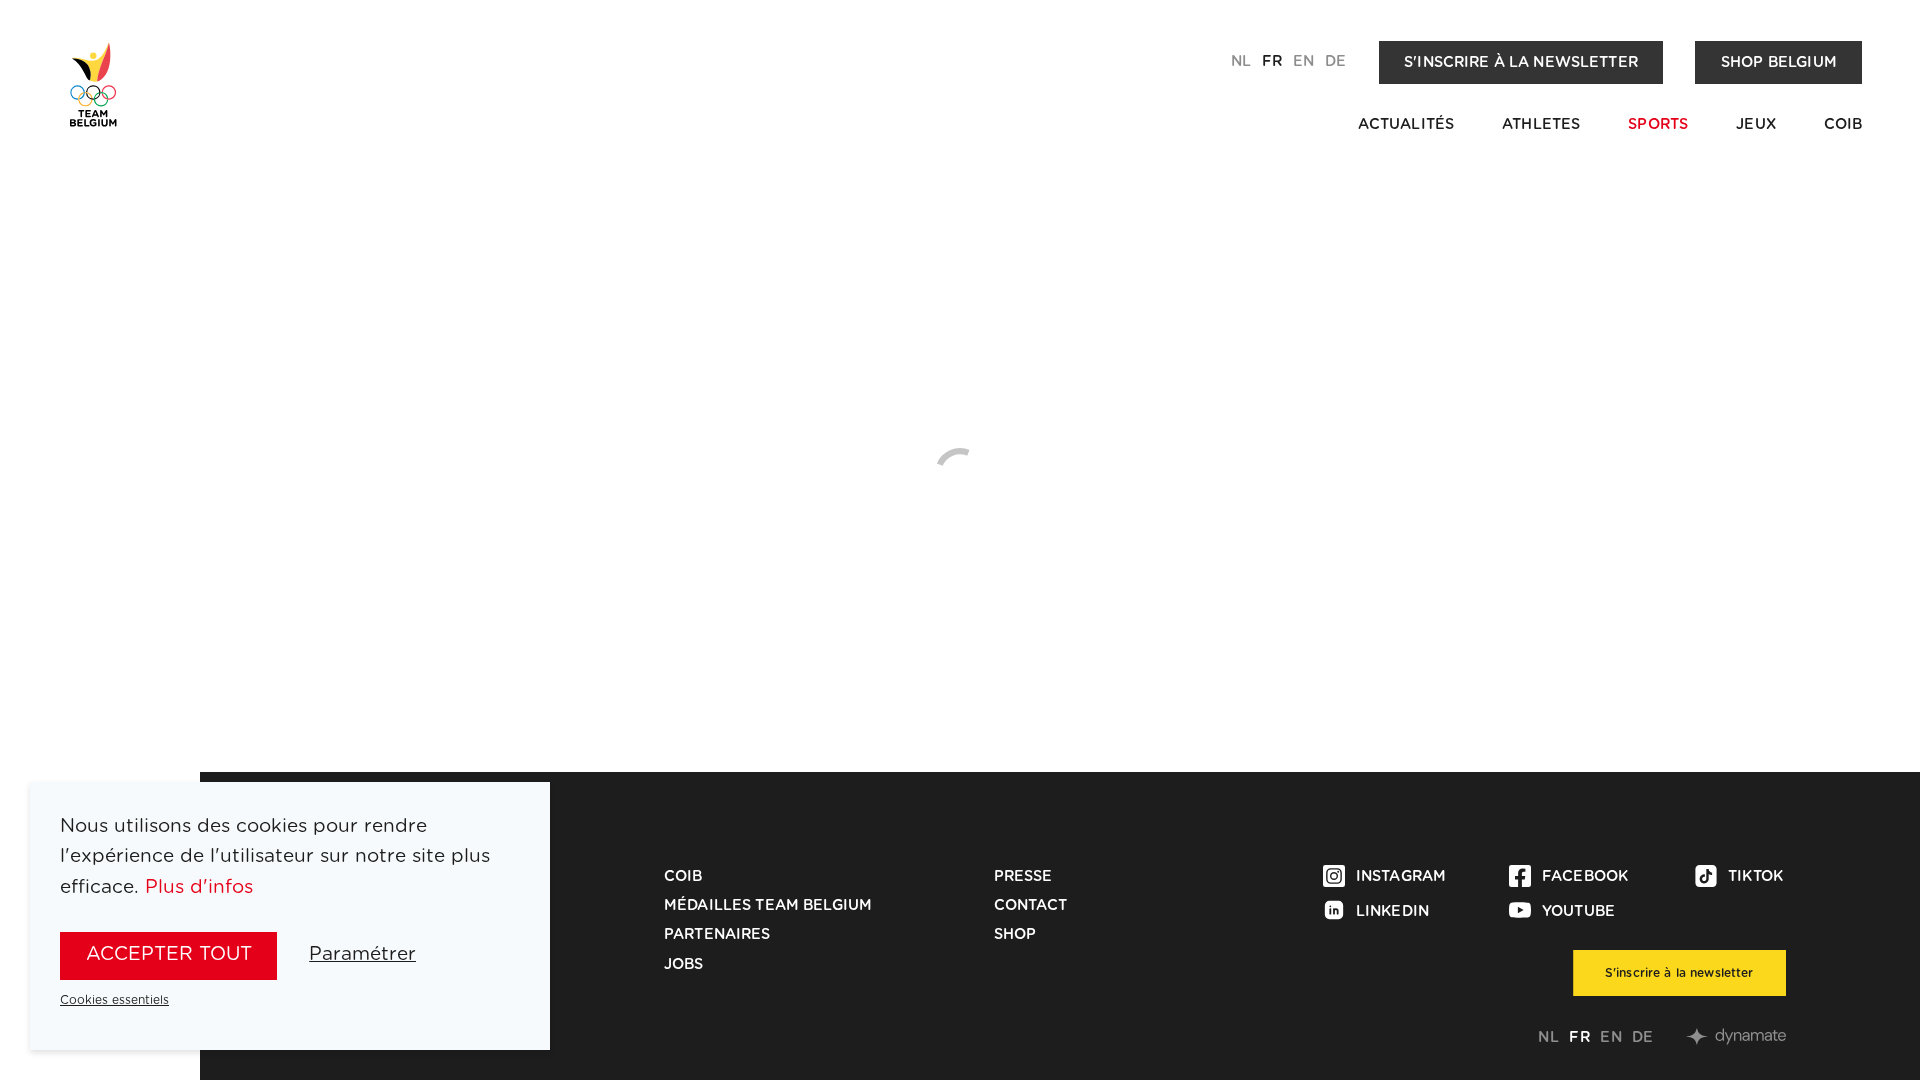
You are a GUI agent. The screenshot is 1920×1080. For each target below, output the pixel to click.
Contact (1031, 905)
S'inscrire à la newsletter (1521, 62)
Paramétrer (362, 954)
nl (1241, 61)
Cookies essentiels (114, 1000)
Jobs (684, 964)
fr (1272, 61)
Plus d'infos (199, 887)
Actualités (1406, 124)
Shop (1015, 934)
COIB (1843, 124)
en (1303, 61)
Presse (1023, 876)
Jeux (1756, 124)
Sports (1658, 124)
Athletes (1541, 124)
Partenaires (717, 934)
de (1335, 61)
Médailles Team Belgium (768, 905)
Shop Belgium (1779, 62)
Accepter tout (169, 954)
